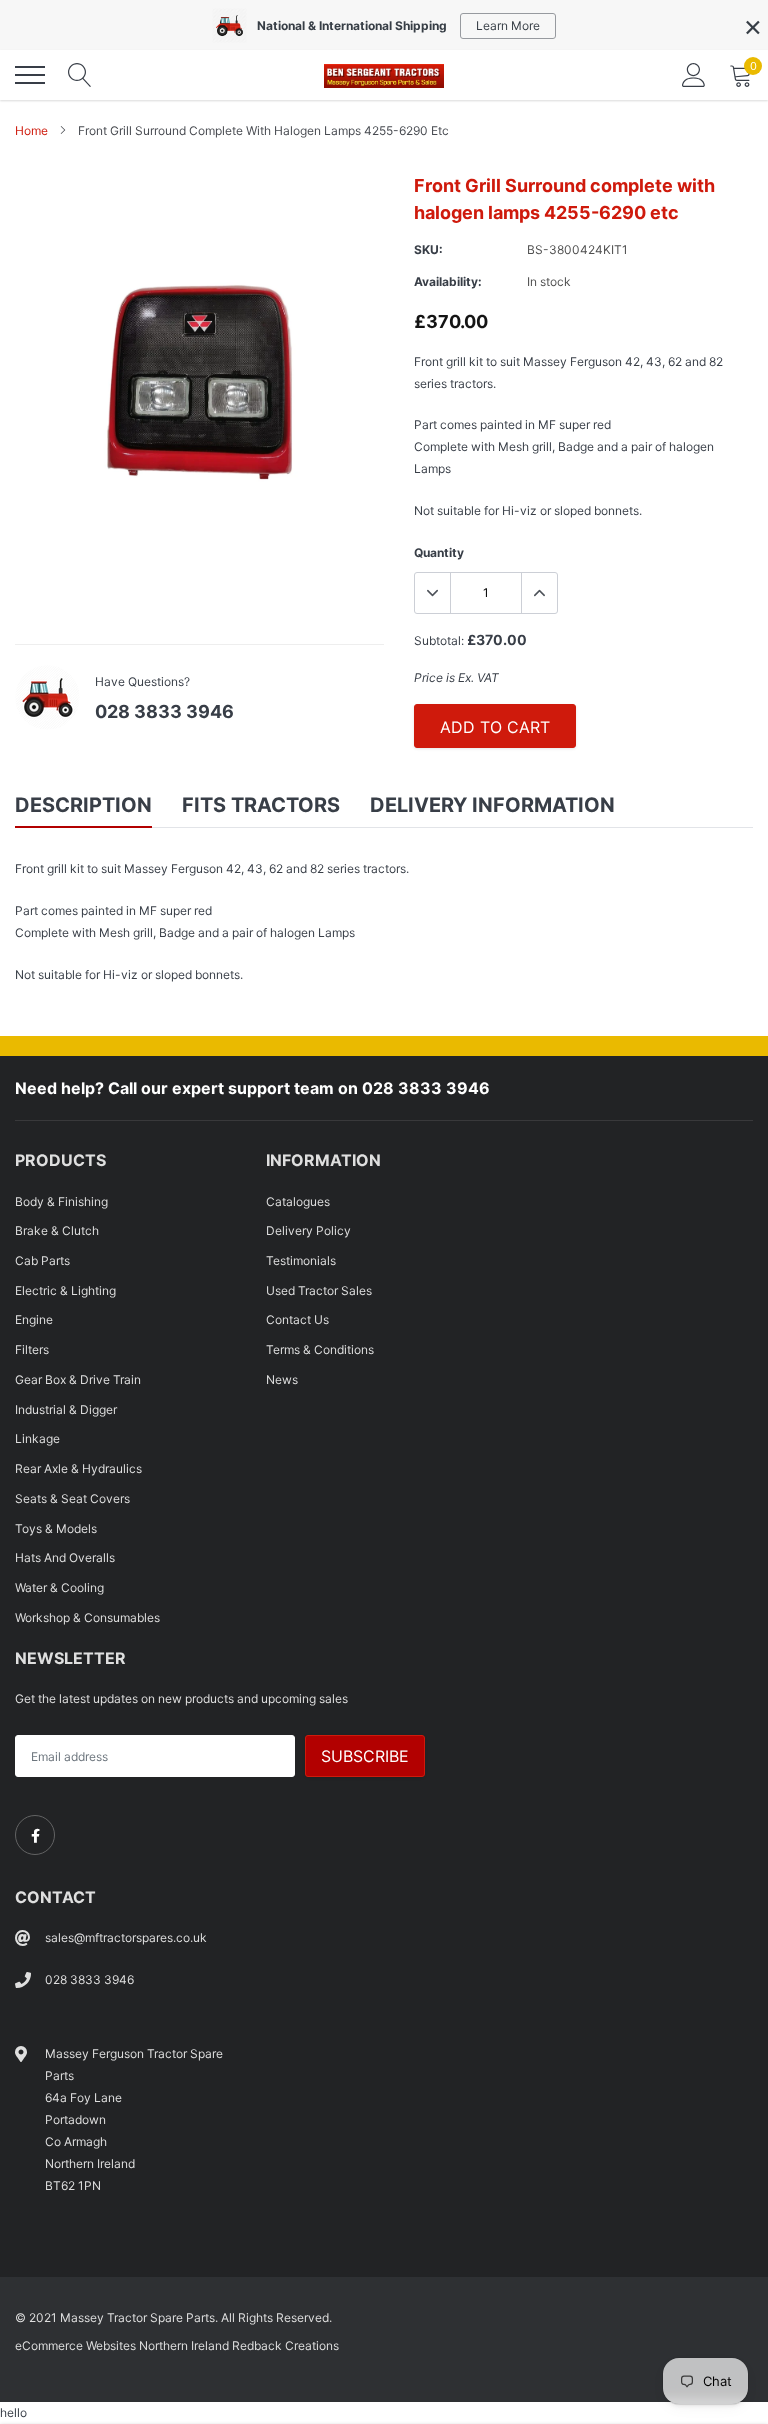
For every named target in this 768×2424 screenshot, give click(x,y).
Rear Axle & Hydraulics (78, 1468)
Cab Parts (42, 1260)
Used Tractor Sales (319, 1290)
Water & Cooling (59, 1587)
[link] (35, 1835)
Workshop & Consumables (87, 1617)
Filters (32, 1349)
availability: (448, 281)
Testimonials (301, 1260)
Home (31, 130)
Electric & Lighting (65, 1290)
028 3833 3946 (164, 711)
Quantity (439, 552)
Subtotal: (439, 640)
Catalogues (298, 1201)
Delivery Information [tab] (492, 805)
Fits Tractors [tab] (261, 805)
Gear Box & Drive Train (78, 1379)
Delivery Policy (308, 1230)
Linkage (37, 1438)
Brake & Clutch (57, 1230)
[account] (694, 74)
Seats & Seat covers (72, 1498)
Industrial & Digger (66, 1409)
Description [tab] (83, 805)
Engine (34, 1319)
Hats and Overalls (65, 1557)
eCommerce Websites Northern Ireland (122, 2345)
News (282, 1379)
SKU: (428, 249)
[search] (80, 75)
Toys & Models (56, 1528)
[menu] (30, 75)
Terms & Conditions (320, 1349)
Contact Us (297, 1319)
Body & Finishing (61, 1201)
